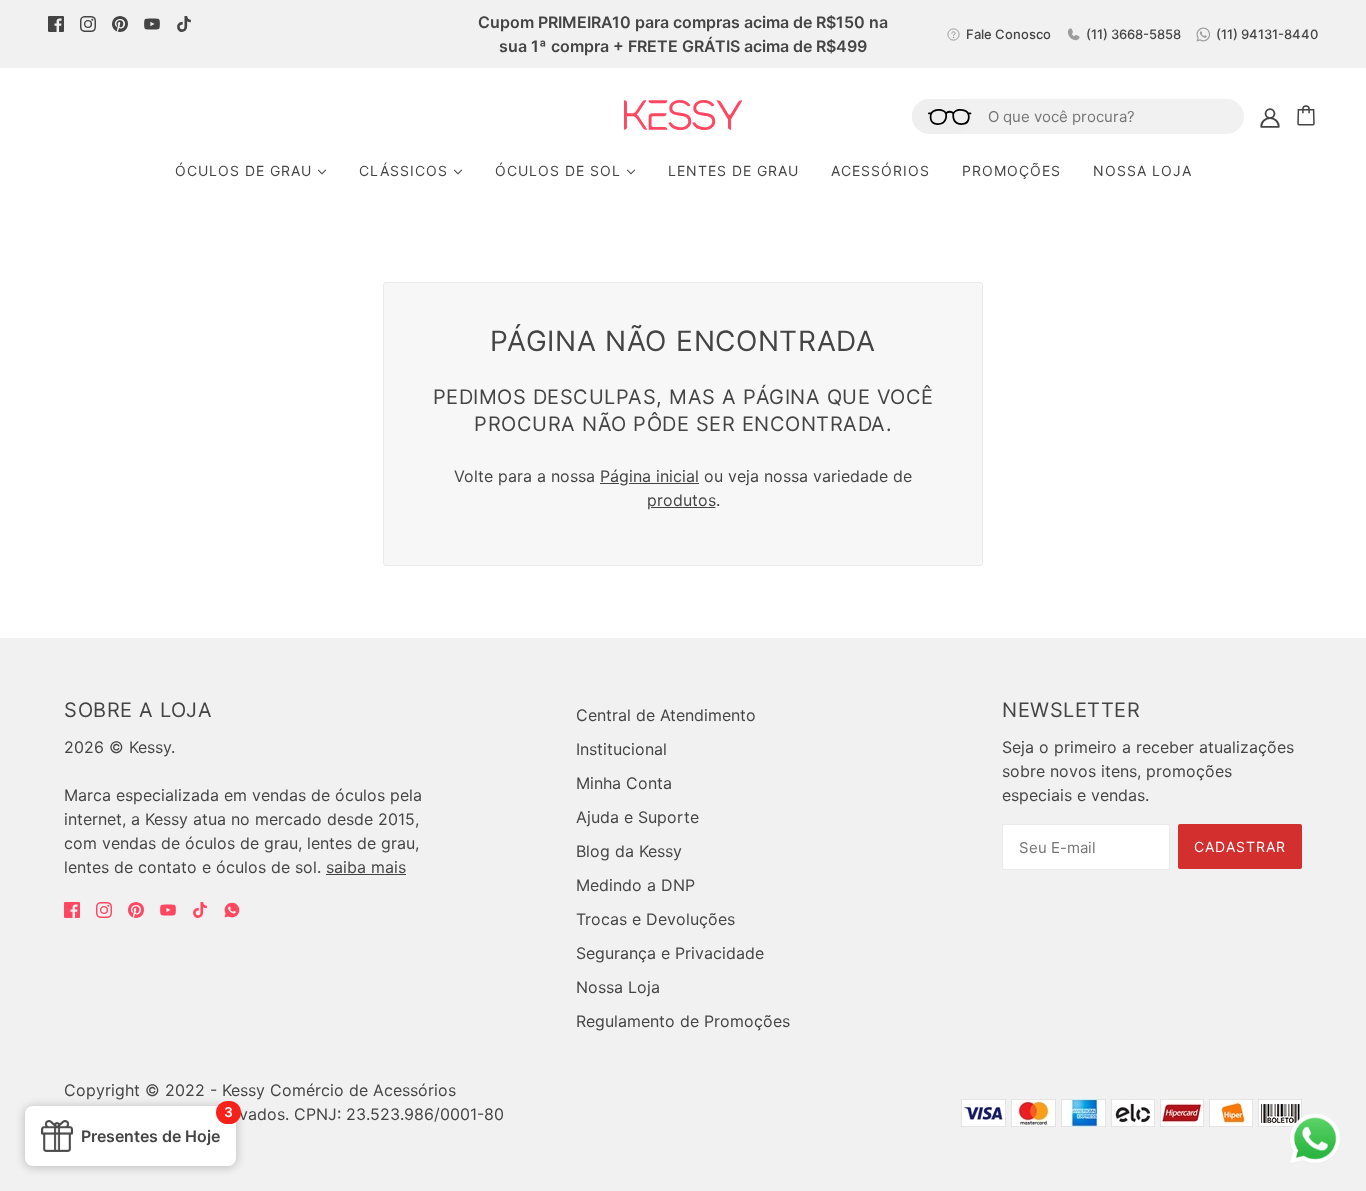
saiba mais (366, 867)
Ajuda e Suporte (637, 817)
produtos (681, 500)
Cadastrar (1240, 846)
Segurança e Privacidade (670, 953)
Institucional (621, 749)
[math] (232, 910)
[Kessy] (683, 124)
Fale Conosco (1008, 34)
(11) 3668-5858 (1133, 34)
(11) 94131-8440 (1267, 34)
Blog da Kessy (629, 851)
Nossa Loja (618, 987)
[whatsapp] (1315, 1156)
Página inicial (649, 476)
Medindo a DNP (635, 885)
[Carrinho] (1309, 116)
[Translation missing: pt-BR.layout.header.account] (1270, 116)
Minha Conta (624, 783)
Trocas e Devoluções (655, 919)
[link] (56, 22)
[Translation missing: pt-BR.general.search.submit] (942, 116)
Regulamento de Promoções (683, 1021)
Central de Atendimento (666, 715)
